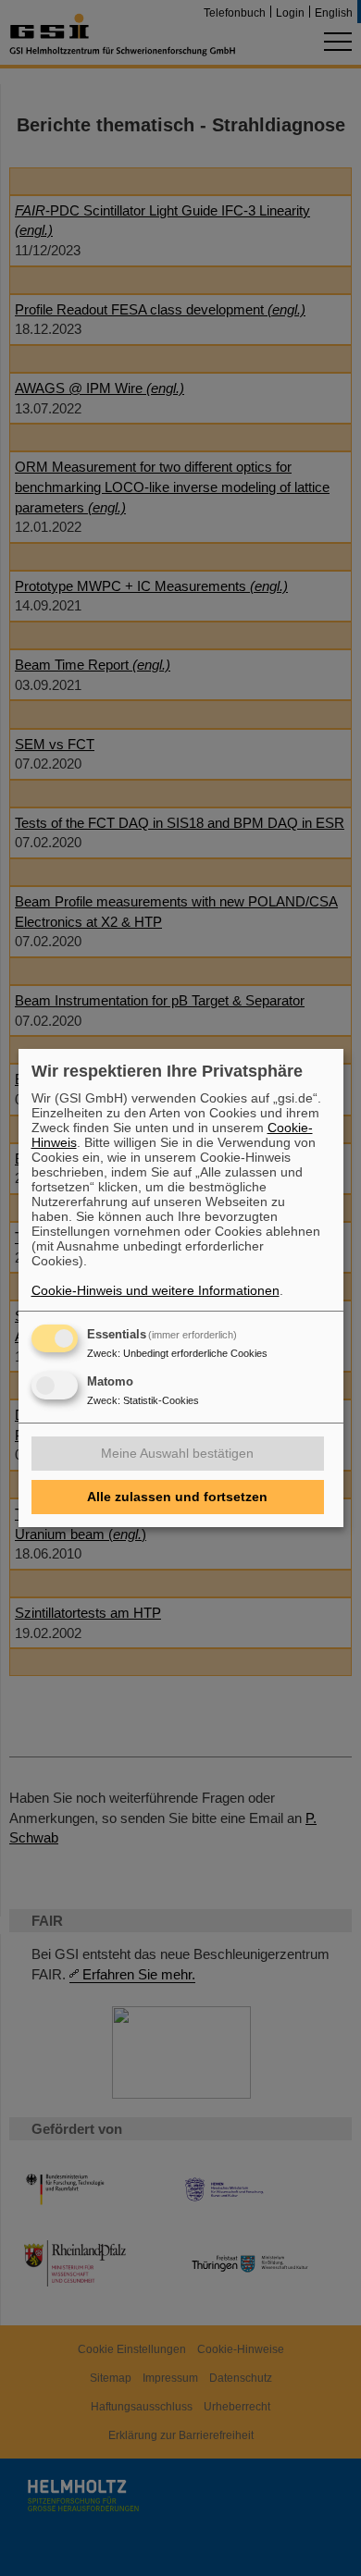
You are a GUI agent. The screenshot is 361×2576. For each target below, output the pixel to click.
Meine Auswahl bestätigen (177, 1453)
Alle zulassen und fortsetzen (177, 1497)
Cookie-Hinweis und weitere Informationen (156, 1290)
